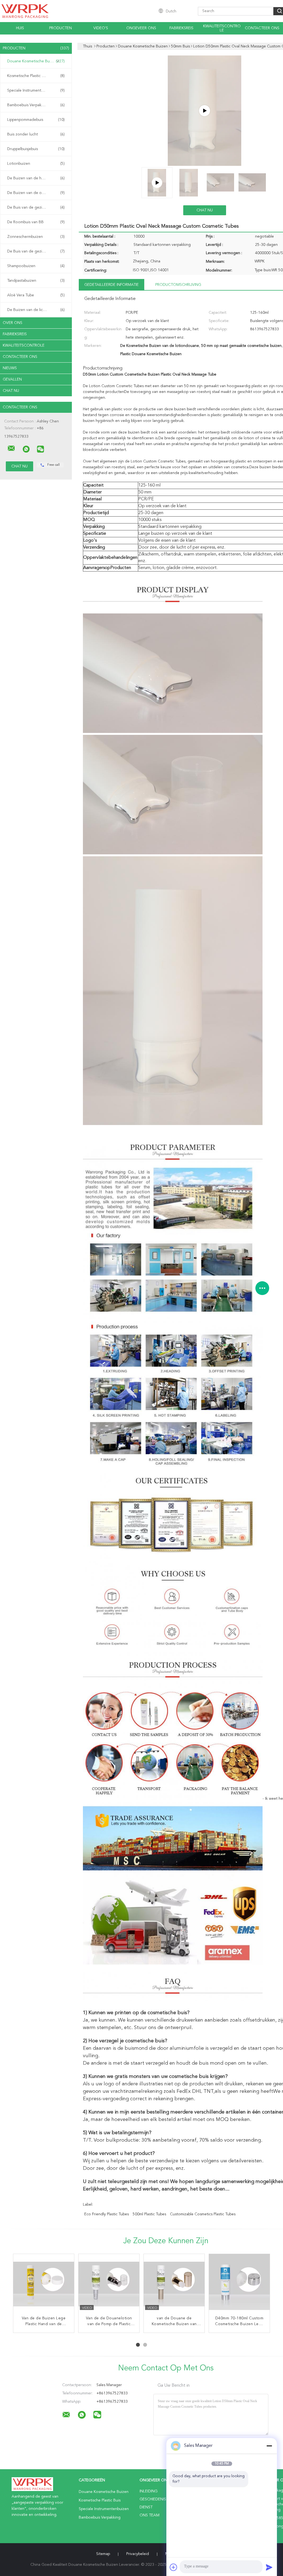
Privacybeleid (138, 2554)
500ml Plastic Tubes (149, 2214)
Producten (61, 28)
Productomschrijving (178, 285)
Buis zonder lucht (36, 134)
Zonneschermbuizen (36, 237)
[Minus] (269, 2446)
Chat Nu (11, 391)
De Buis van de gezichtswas (36, 251)
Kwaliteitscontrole (222, 28)
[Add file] (174, 2567)
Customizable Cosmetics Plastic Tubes (203, 2214)
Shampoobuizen (36, 266)
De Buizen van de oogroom (36, 193)
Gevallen (12, 379)
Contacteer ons (262, 28)
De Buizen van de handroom (36, 178)
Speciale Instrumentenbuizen (36, 91)
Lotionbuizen (36, 164)
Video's (101, 28)
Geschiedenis (153, 2499)
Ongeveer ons (141, 28)
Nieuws (10, 368)
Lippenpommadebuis (36, 120)
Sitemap (103, 2554)
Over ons (13, 323)
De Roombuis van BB (36, 222)
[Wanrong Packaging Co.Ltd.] (11, 448)
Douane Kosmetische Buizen (36, 61)
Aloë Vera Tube (36, 295)
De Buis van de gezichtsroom (36, 208)
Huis (20, 28)
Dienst (146, 2507)
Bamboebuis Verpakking (36, 105)
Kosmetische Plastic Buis (36, 76)
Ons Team (150, 2515)
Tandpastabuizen (36, 281)
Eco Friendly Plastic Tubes (107, 2214)
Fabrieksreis (181, 28)
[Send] (269, 2567)
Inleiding (149, 2491)
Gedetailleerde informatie (112, 285)
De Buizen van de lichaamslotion (36, 310)
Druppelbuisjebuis (36, 149)
